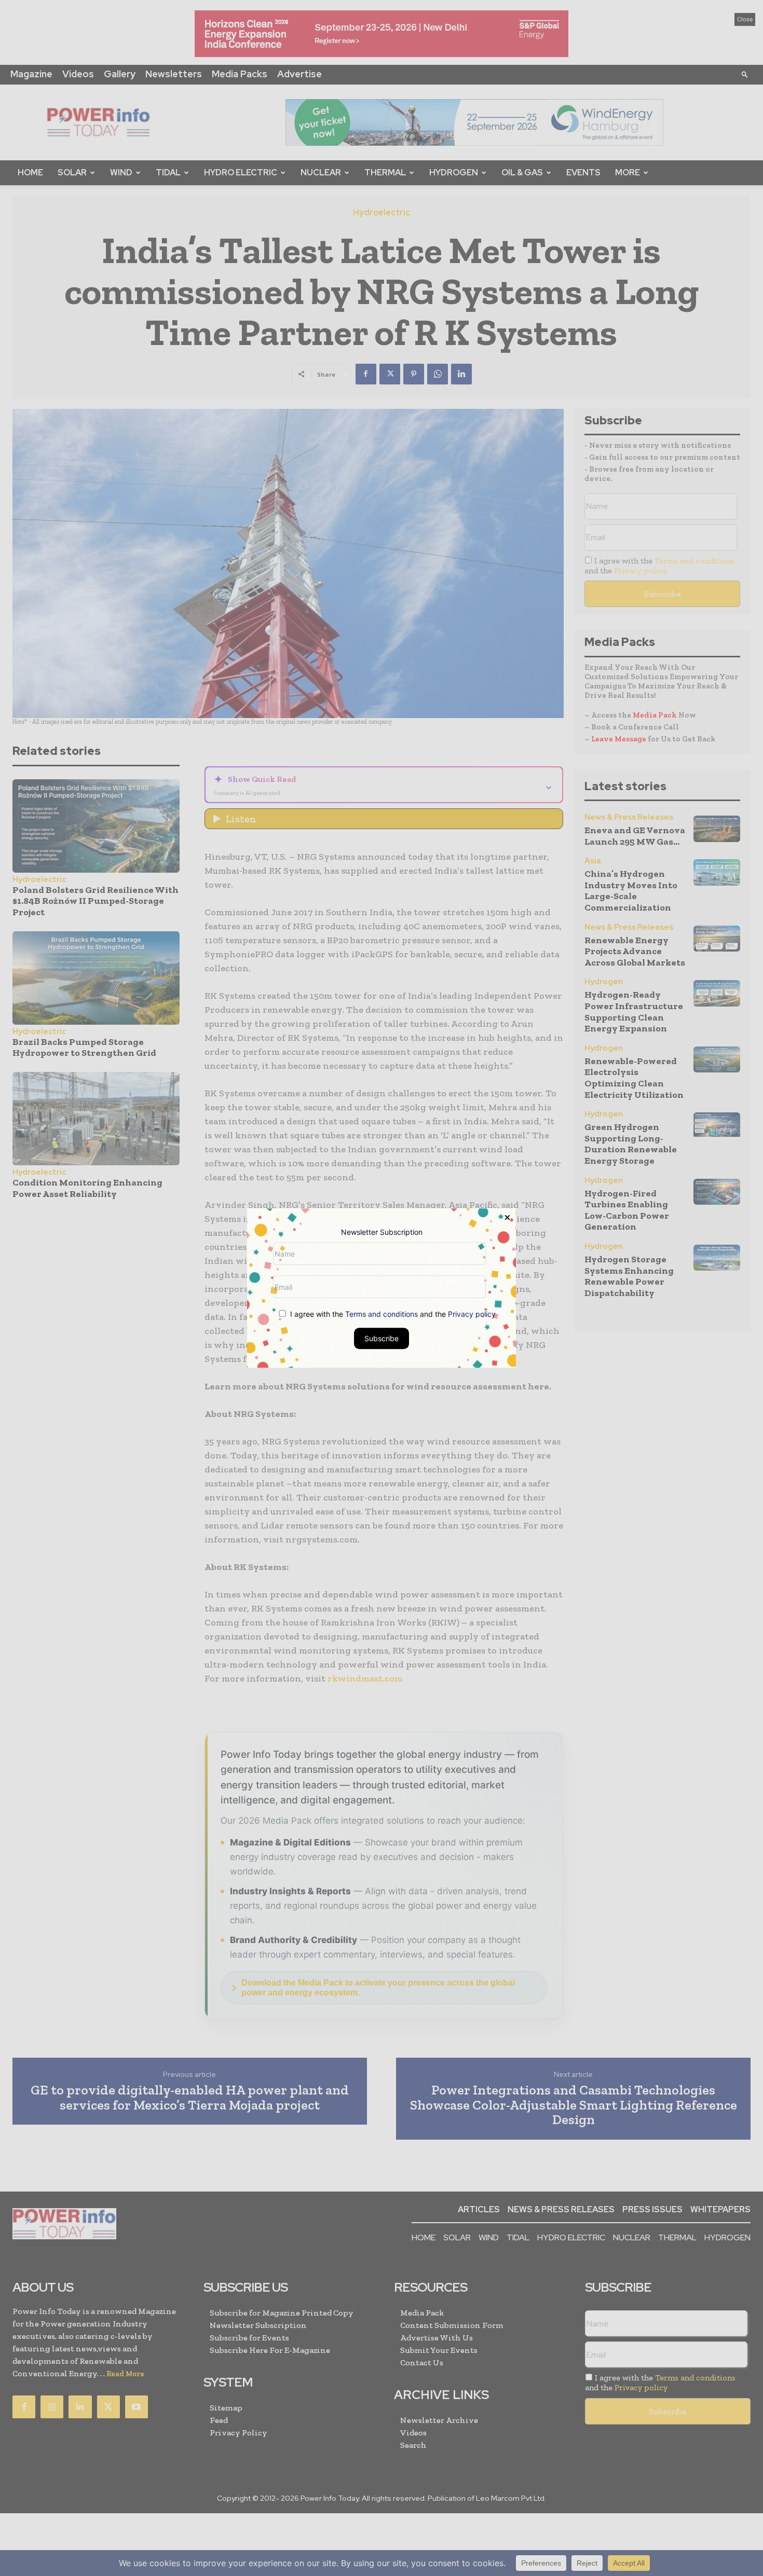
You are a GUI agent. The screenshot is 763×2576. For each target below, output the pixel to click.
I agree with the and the (392, 1314)
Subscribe (382, 1338)
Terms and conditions (382, 1314)
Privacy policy (472, 1314)
